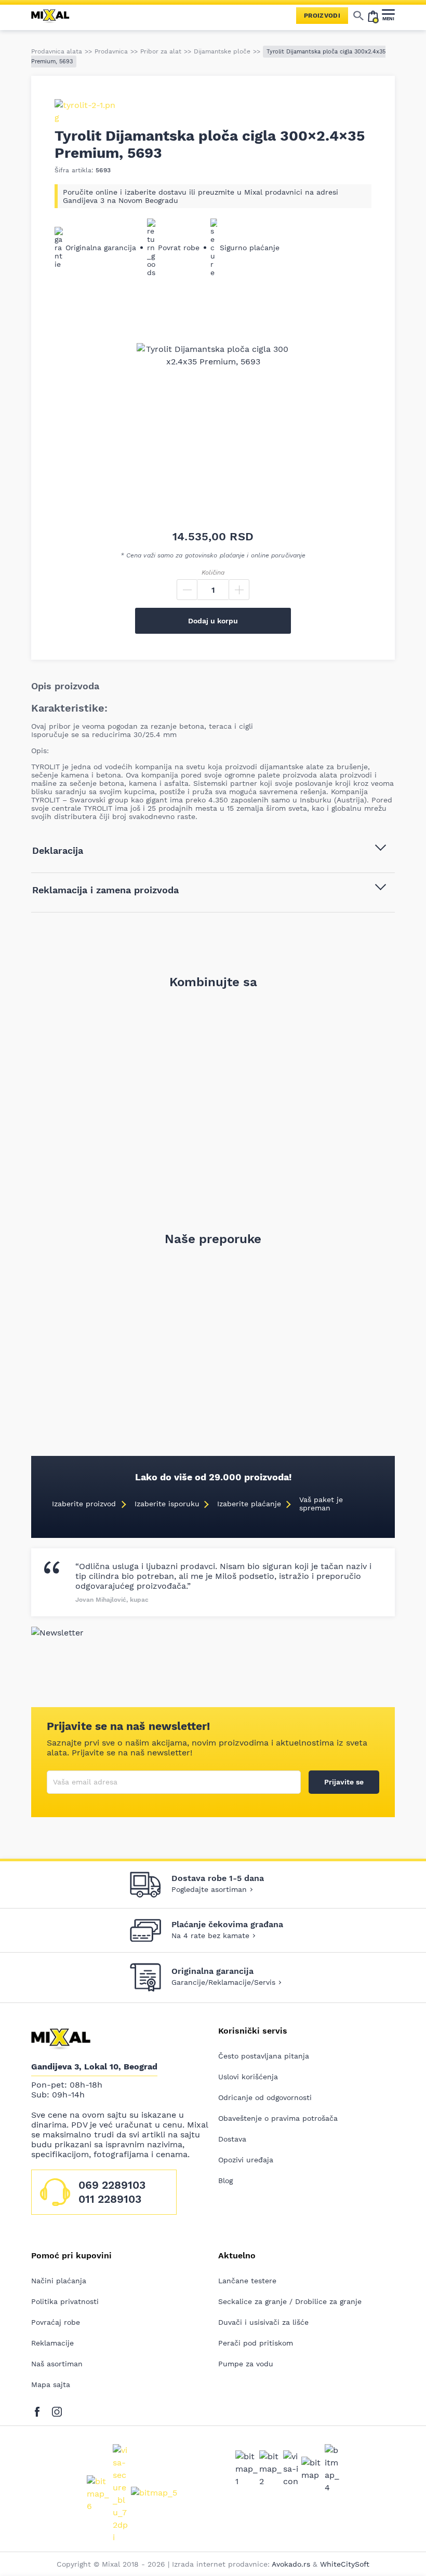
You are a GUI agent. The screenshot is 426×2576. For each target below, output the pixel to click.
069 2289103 (112, 2185)
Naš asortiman (57, 2364)
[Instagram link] (57, 2410)
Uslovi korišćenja (248, 2077)
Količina (213, 573)
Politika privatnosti (65, 2301)
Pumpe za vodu (246, 2364)
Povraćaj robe (56, 2322)
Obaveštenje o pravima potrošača (278, 2118)
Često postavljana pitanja (264, 2056)
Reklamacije (52, 2343)
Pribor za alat (161, 51)
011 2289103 (110, 2199)
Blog (225, 2180)
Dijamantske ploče (222, 51)
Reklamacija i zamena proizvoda (105, 890)
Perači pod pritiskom (256, 2343)
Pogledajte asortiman (209, 1889)
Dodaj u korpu (213, 621)
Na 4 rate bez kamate (210, 1936)
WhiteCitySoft (345, 2564)
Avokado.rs (291, 2564)
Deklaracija (58, 850)
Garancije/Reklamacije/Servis (223, 1982)
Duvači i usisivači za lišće (263, 2322)
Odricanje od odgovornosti (265, 2097)
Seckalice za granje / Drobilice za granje (290, 2301)
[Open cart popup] (373, 16)
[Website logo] (55, 16)
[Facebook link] (40, 2410)
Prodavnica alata (57, 51)
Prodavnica (111, 51)
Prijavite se (344, 1782)
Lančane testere (247, 2281)
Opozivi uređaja (246, 2160)
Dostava (232, 2139)
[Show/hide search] (358, 16)
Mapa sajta (51, 2384)
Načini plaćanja (59, 2281)
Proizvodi (322, 16)
